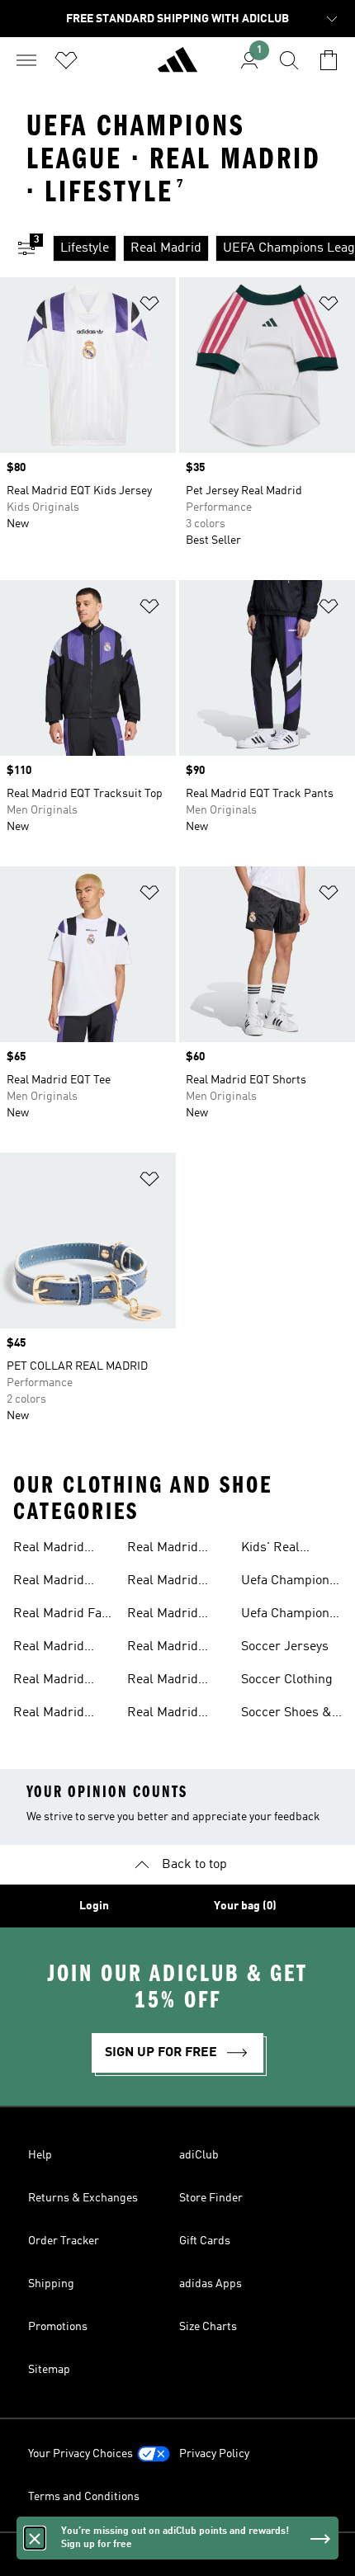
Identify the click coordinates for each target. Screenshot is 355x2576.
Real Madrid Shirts (49, 1715)
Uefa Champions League (289, 1583)
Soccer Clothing (287, 1680)
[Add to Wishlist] (149, 307)
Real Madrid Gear (49, 1550)
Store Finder (211, 2198)
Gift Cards (205, 2241)
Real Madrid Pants (49, 1649)
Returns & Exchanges (83, 2198)
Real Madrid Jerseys (49, 1583)
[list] (204, 248)
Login (94, 1906)
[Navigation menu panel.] (26, 60)
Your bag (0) (245, 1906)
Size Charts (208, 2327)
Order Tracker (64, 2241)
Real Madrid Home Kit (163, 1649)
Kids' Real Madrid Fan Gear (289, 1550)
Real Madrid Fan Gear (61, 1616)
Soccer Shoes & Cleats (286, 1715)
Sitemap (49, 2370)
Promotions (58, 2327)
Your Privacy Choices (80, 2454)
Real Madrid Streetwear (163, 1715)
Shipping (51, 2284)
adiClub (199, 2155)
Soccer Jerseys (285, 1647)
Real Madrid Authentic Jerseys (163, 1682)
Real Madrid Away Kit (163, 1616)
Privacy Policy (214, 2454)
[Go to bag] (329, 60)
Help (40, 2155)
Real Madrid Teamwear (163, 1550)
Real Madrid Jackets (49, 1682)
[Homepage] (177, 67)
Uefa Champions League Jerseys (289, 1616)
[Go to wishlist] (66, 60)
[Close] (35, 2538)
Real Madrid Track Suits (163, 1583)
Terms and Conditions (84, 2497)
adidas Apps (211, 2284)
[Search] (289, 60)
